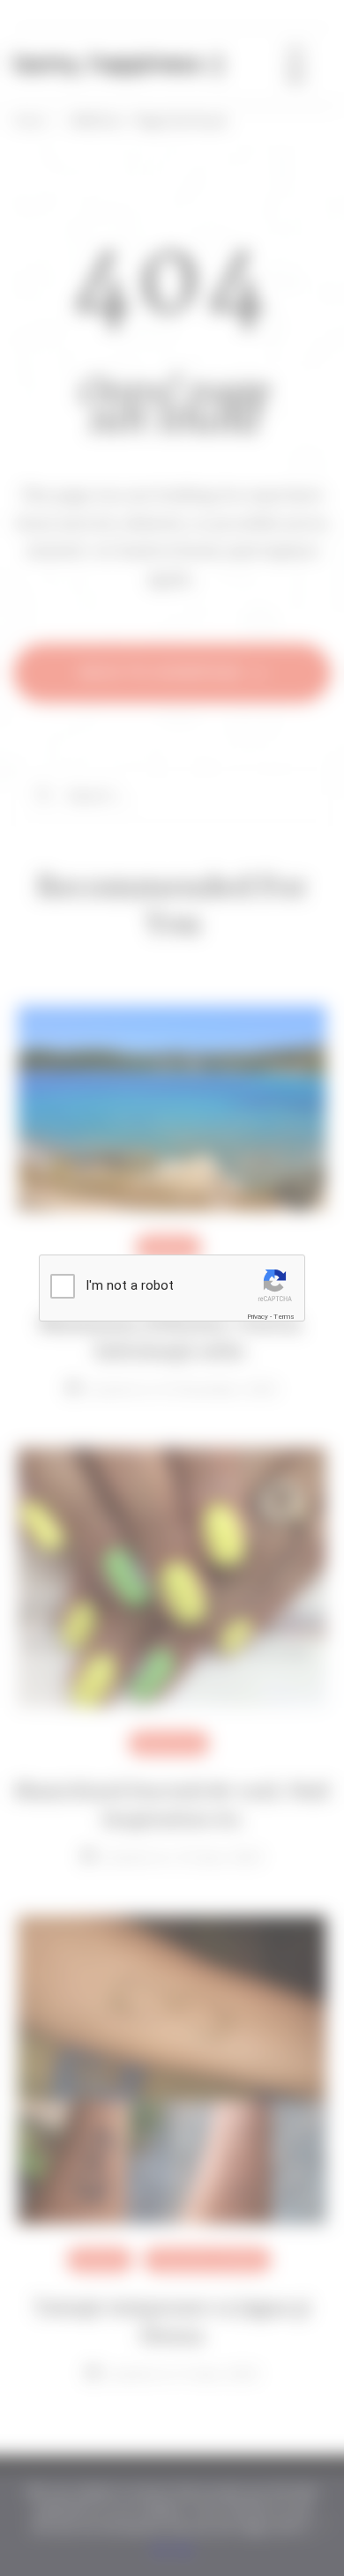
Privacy (258, 1317)
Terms (284, 1317)
